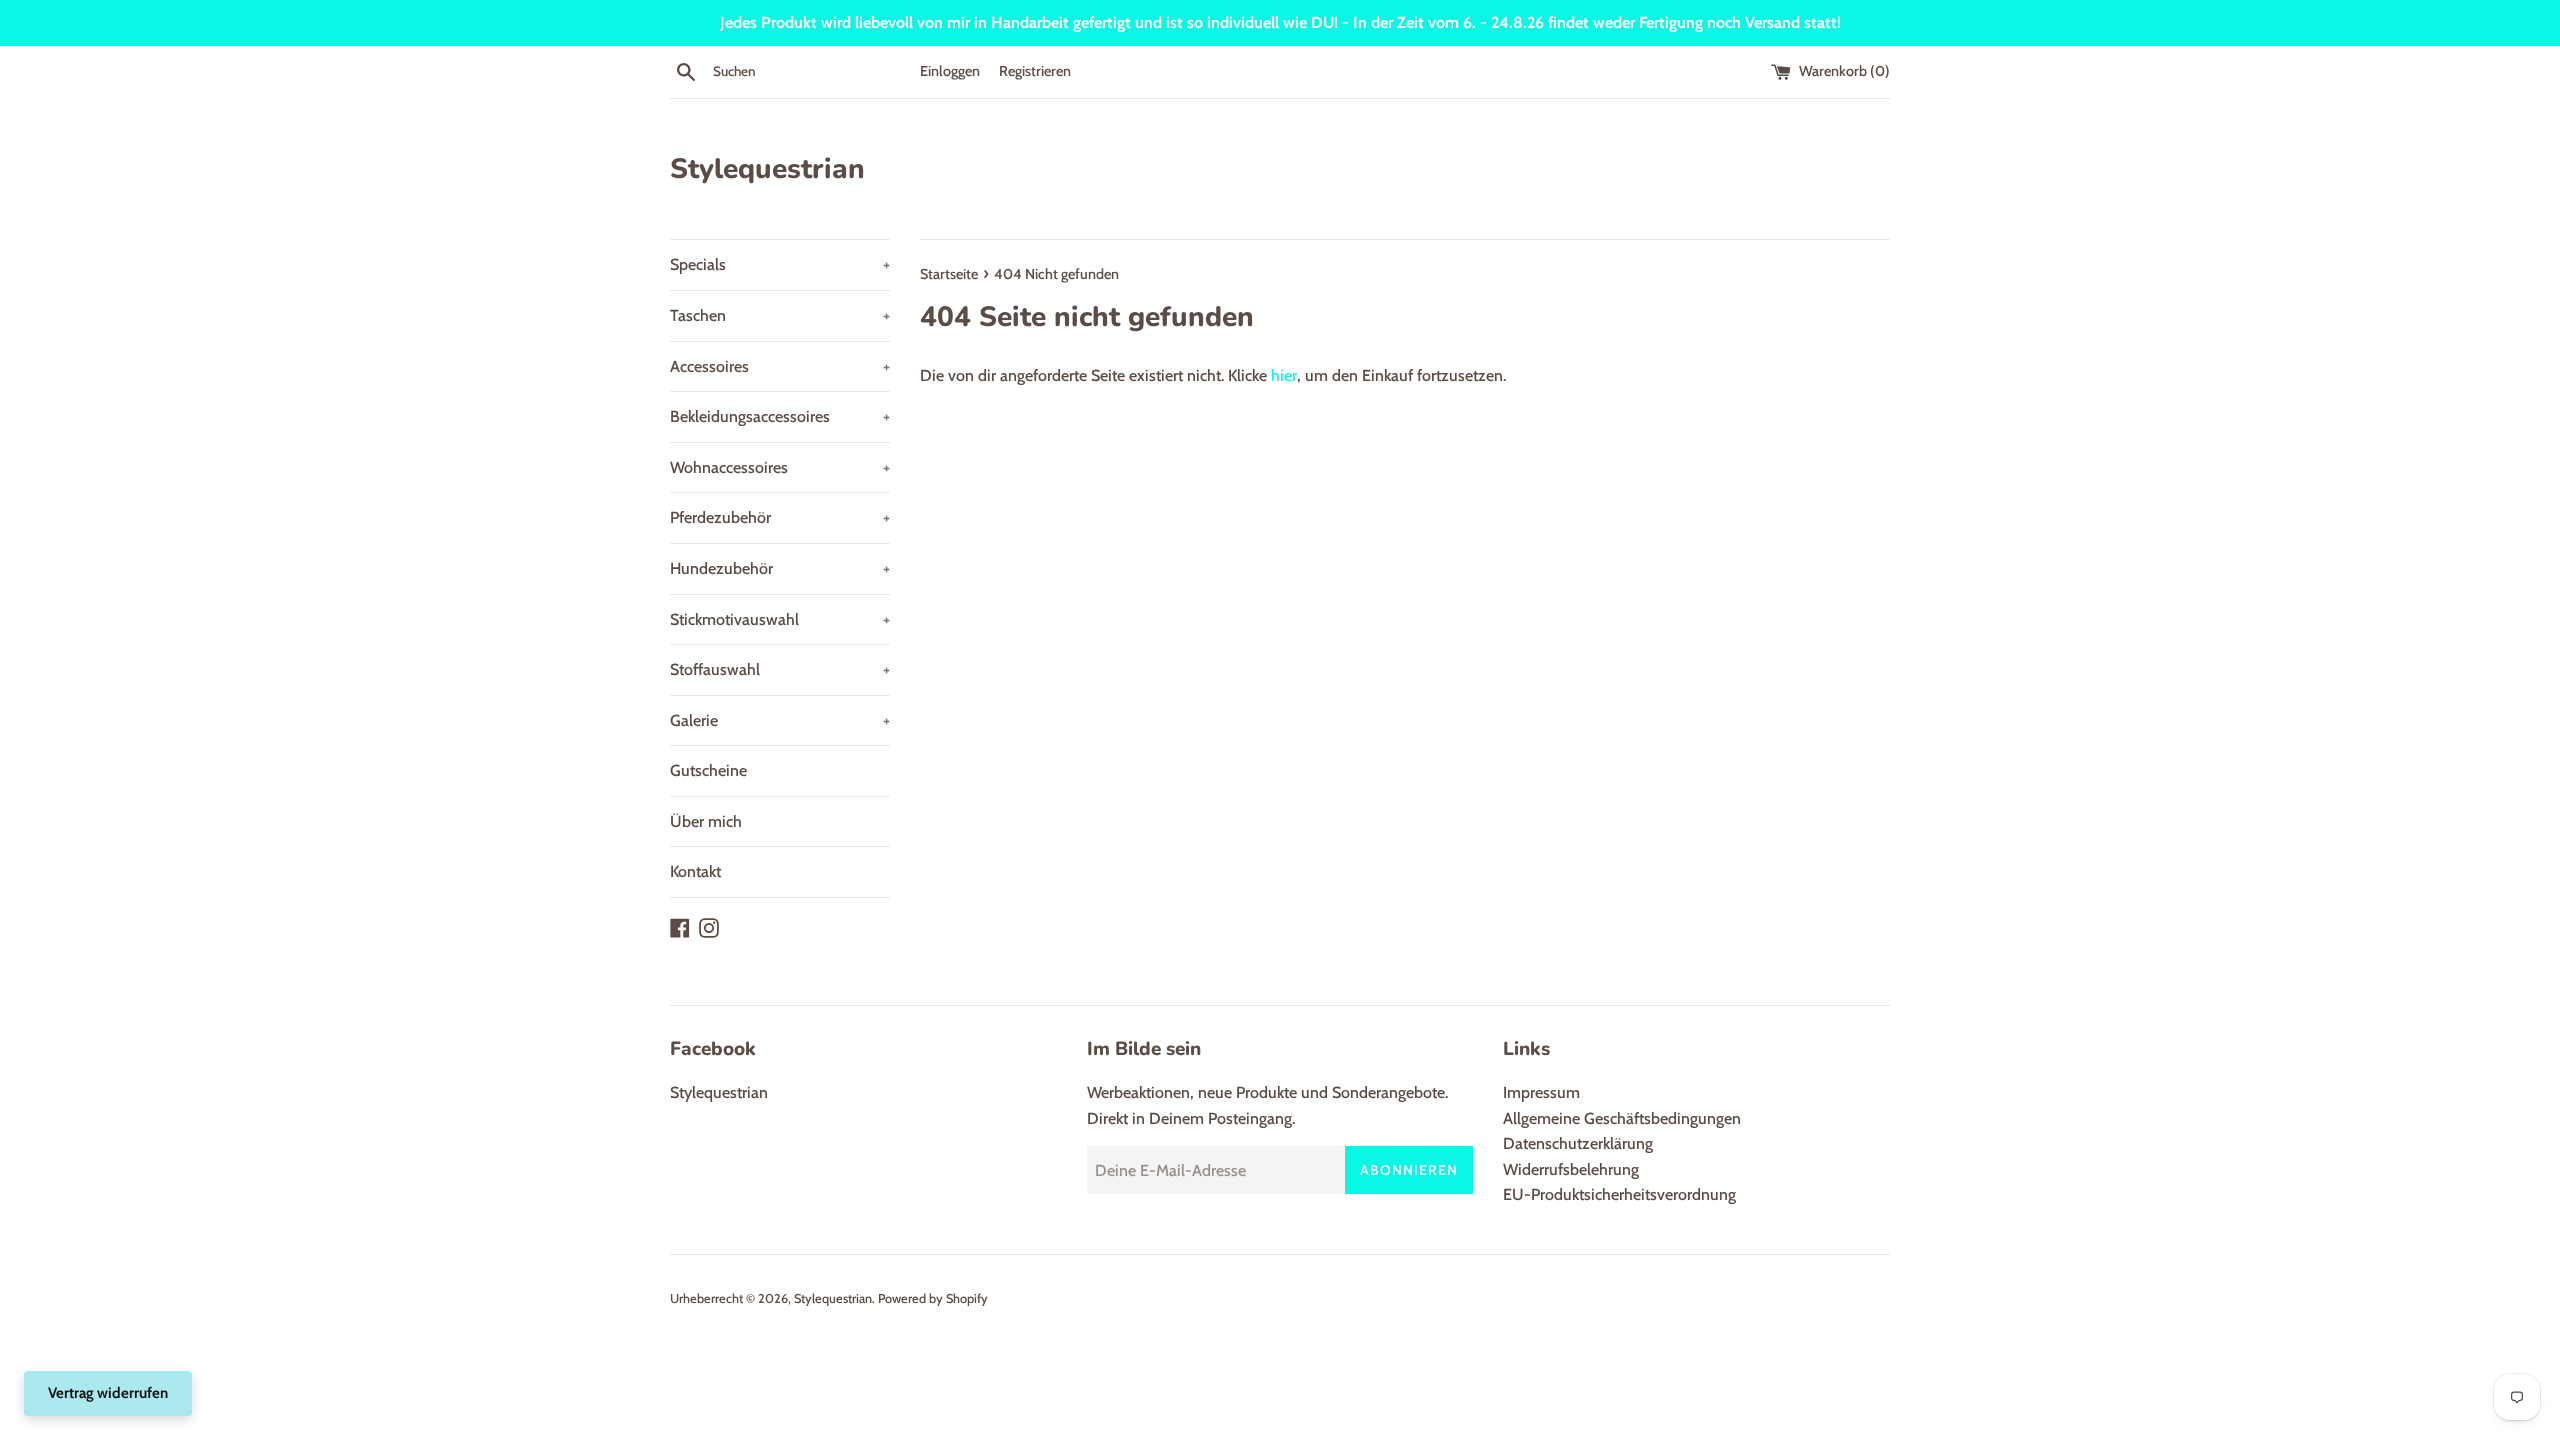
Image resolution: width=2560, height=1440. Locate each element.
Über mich (706, 821)
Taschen (780, 315)
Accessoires (780, 366)
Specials (780, 264)
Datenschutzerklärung (1578, 1143)
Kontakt (695, 871)
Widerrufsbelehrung (1571, 1169)
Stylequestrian (767, 169)
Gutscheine (708, 770)
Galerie (780, 720)
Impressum (1541, 1092)
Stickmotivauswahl (780, 619)
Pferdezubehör (780, 517)
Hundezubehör (780, 568)
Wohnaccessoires (780, 467)
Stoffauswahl (780, 669)
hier (1284, 375)
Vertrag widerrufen (108, 1393)
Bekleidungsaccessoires (780, 416)
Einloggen (950, 71)
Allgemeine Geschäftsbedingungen (1622, 1118)
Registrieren (1035, 71)
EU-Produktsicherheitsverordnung (1619, 1194)
